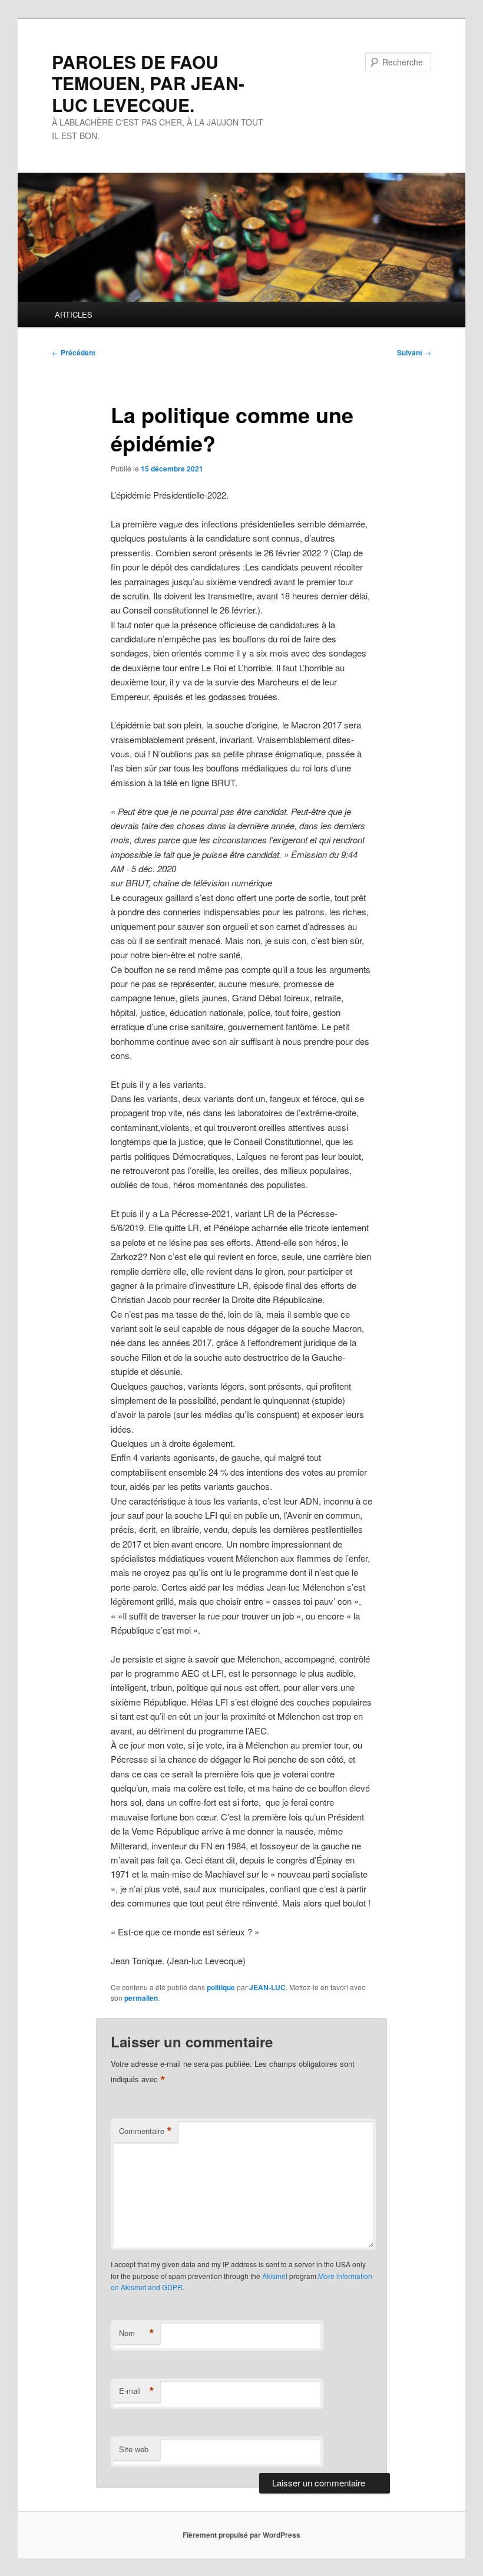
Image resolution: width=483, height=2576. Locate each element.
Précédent (74, 352)
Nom (137, 2333)
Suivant (414, 352)
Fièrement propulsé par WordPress (241, 2535)
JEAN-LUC (267, 1987)
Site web (134, 2449)
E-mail (137, 2391)
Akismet (275, 2276)
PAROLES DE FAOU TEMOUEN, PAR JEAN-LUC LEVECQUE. (148, 83)
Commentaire (145, 2131)
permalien (141, 1998)
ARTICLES (74, 314)
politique (221, 1987)
